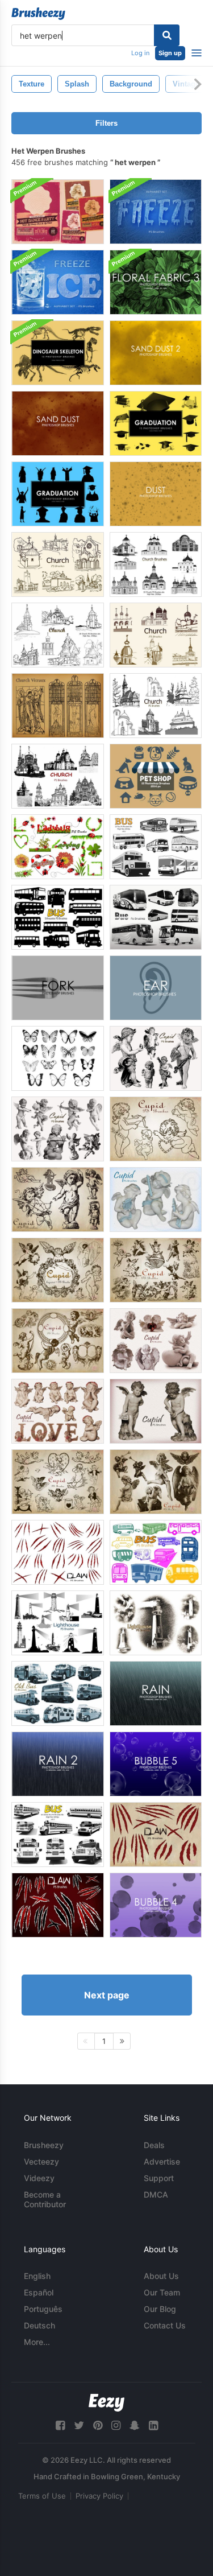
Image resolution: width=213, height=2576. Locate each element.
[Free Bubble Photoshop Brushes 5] (156, 1764)
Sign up (170, 53)
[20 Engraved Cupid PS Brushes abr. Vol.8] (58, 1341)
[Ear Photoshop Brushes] (156, 988)
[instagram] (116, 2425)
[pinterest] (98, 2425)
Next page (107, 1995)
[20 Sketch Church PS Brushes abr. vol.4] (156, 706)
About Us (161, 2276)
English (37, 2276)
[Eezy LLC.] (106, 2403)
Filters (106, 123)
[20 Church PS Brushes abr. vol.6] (156, 635)
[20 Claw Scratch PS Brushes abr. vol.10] (58, 1552)
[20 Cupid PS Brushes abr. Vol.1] (58, 1200)
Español (39, 2292)
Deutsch (39, 2325)
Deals (154, 2145)
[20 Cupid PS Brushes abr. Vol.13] (156, 1341)
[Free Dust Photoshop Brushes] (156, 494)
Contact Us (165, 2325)
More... (37, 2342)
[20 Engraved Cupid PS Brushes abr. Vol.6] (58, 1270)
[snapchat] (135, 2425)
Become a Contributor (45, 2199)
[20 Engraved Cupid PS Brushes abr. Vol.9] (58, 1482)
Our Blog (160, 2309)
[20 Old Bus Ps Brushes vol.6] (58, 1693)
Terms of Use (42, 2496)
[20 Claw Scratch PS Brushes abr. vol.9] (156, 1835)
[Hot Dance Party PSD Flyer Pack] (58, 212)
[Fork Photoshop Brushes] (58, 988)
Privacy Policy (99, 2496)
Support (159, 2178)
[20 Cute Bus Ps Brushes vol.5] (156, 1552)
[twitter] (79, 2425)
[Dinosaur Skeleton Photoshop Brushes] (58, 353)
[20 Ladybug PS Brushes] (58, 847)
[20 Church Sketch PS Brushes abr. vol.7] (58, 776)
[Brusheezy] (38, 14)
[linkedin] (153, 2425)
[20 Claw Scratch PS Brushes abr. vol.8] (58, 1905)
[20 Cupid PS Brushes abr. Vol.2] (156, 1129)
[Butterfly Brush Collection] (58, 1058)
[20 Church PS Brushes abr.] (156, 564)
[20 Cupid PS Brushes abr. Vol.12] (58, 1411)
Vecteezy (41, 2161)
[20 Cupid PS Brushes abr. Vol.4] (156, 1058)
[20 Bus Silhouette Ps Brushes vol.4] (58, 917)
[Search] (167, 35)
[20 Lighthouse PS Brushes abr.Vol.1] (58, 1623)
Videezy (39, 2178)
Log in (140, 53)
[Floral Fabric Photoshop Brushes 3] (156, 282)
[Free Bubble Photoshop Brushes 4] (156, 1905)
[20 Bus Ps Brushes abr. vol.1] (156, 847)
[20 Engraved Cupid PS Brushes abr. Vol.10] (156, 1482)
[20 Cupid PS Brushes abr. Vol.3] (58, 1129)
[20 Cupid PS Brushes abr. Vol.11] (156, 1411)
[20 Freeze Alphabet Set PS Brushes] (156, 212)
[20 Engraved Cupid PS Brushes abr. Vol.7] (156, 1270)
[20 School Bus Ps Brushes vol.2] (58, 1835)
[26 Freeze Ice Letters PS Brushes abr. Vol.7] (58, 282)
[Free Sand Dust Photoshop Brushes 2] (156, 353)
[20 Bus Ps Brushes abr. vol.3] (156, 917)
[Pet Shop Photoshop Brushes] (156, 776)
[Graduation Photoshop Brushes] (156, 423)
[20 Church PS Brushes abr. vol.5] (58, 564)
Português (43, 2309)
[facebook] (60, 2425)
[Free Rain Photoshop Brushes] (156, 1693)
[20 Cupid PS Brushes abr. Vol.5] (156, 1200)
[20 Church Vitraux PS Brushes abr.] (58, 706)
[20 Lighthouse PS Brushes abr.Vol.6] (156, 1623)
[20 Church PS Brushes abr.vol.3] (58, 635)
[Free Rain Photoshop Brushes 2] (58, 1764)
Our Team (162, 2292)
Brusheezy (44, 2145)
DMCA (156, 2194)
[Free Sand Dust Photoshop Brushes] (58, 423)
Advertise (162, 2161)
